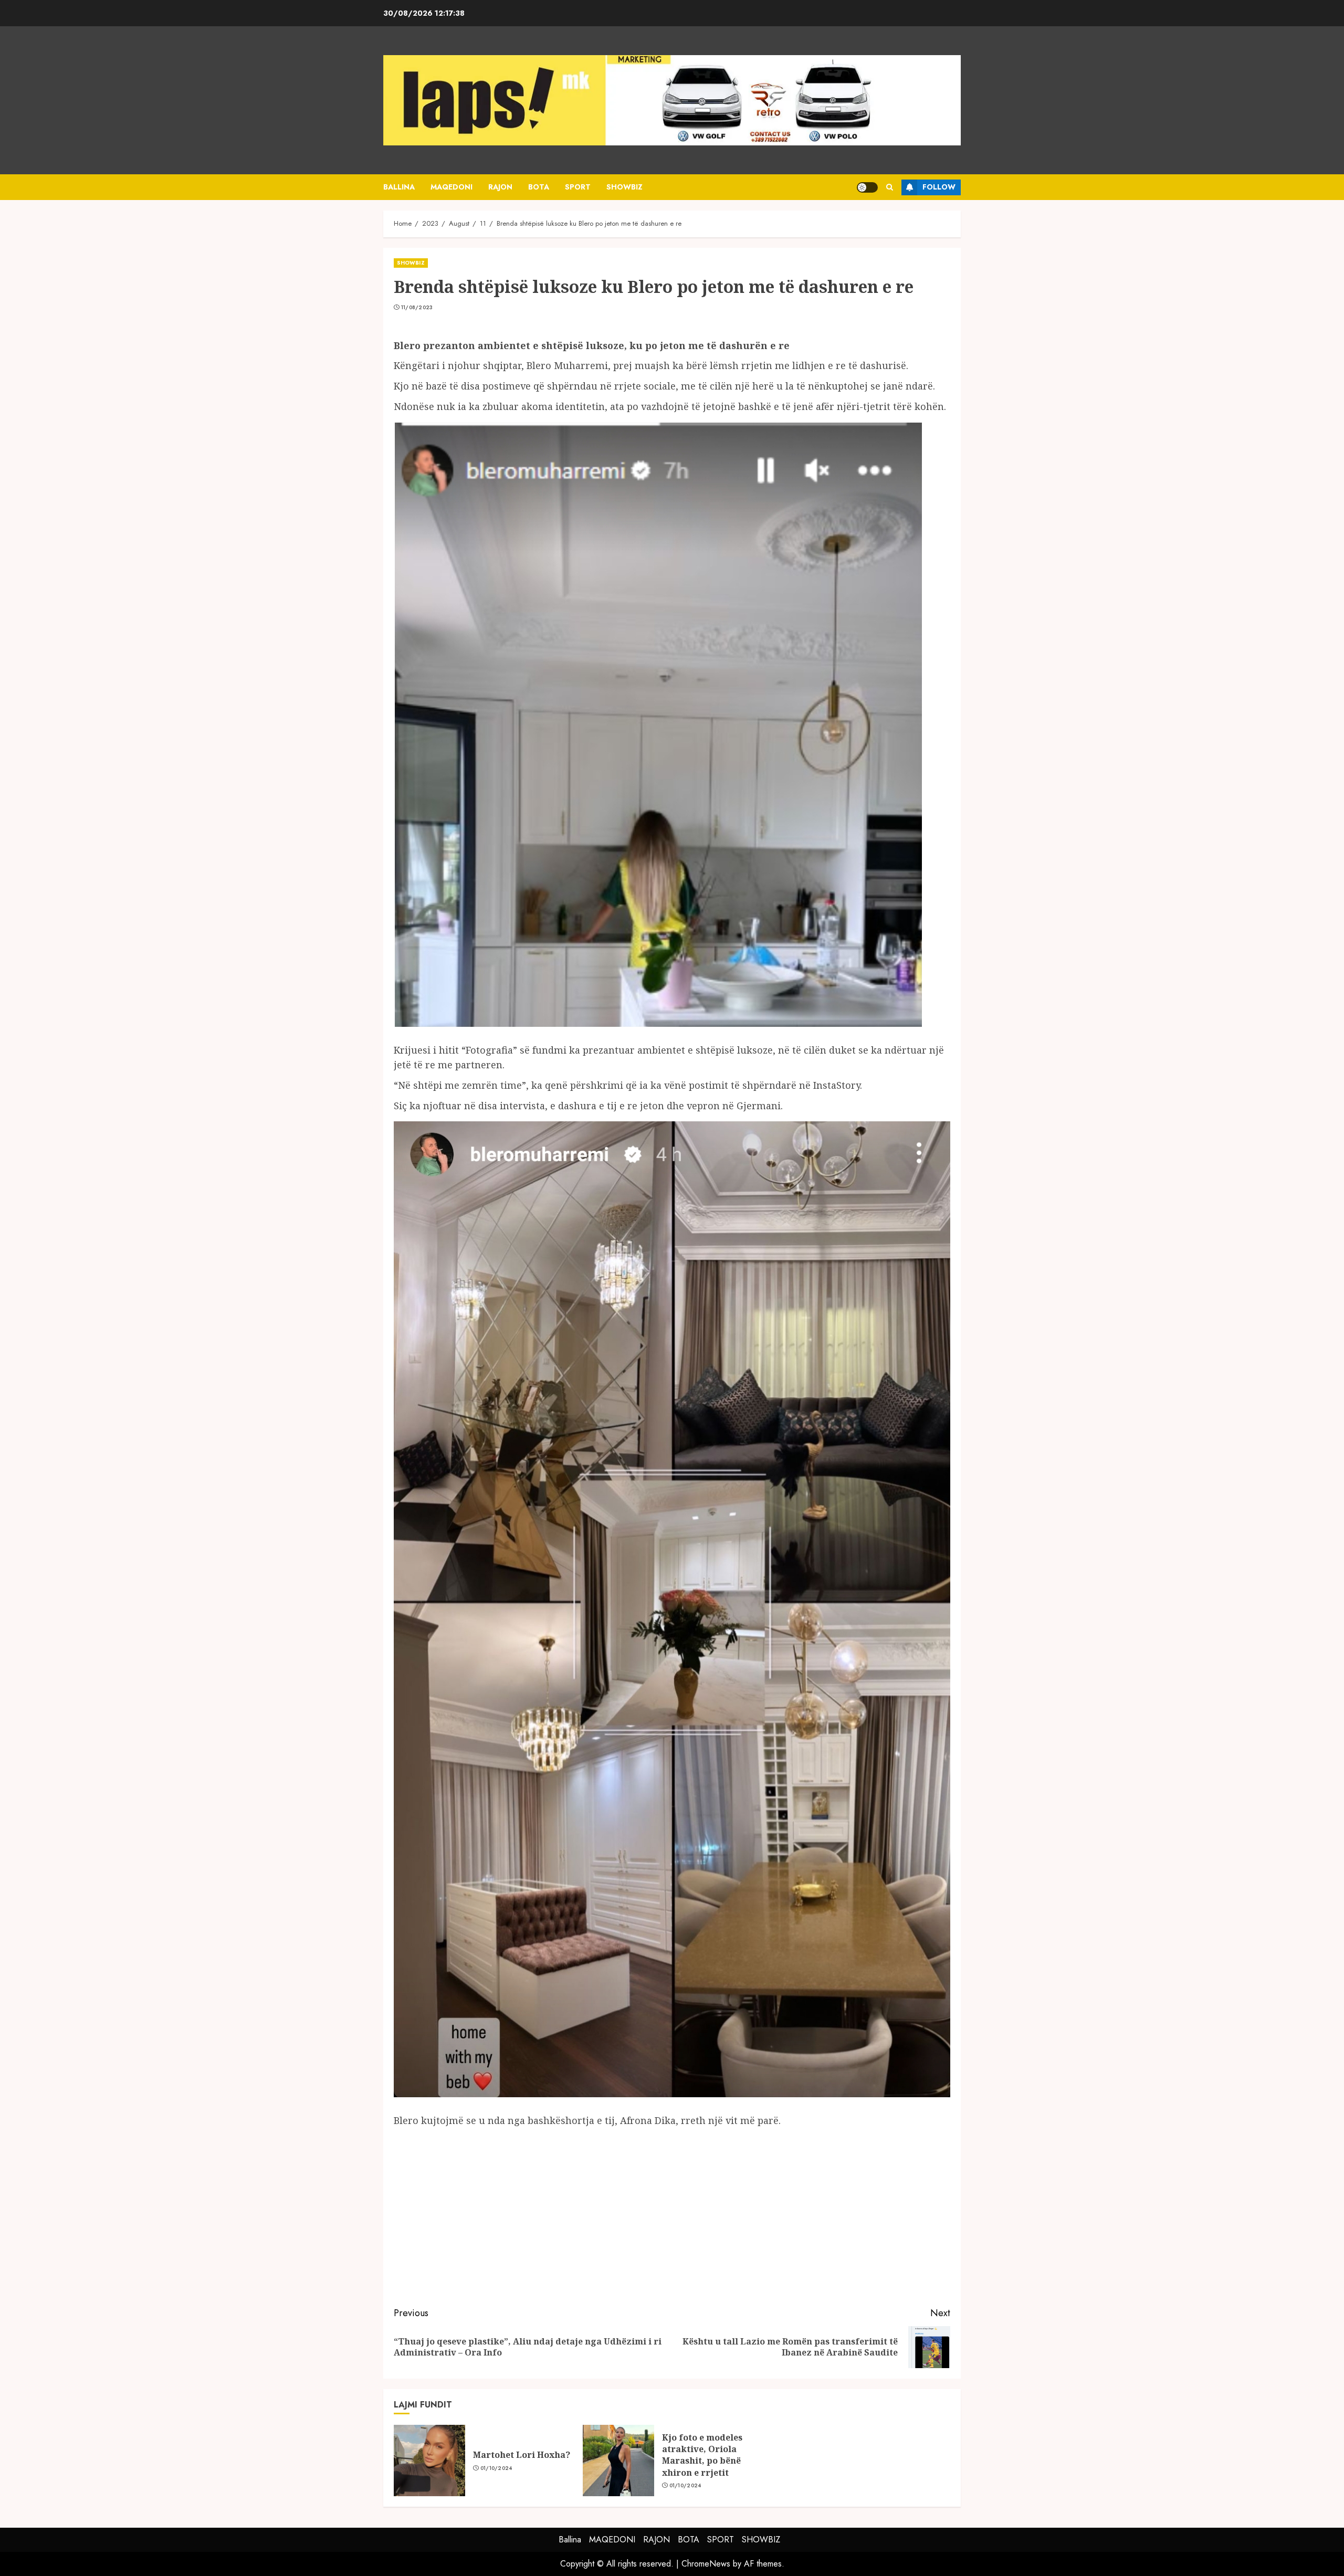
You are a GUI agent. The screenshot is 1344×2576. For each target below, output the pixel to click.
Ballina (399, 187)
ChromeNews (706, 2564)
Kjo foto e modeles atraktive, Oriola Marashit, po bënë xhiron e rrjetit (702, 2455)
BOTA (539, 187)
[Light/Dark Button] (867, 187)
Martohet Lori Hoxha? (522, 2455)
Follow (939, 187)
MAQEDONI (451, 187)
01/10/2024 (496, 2468)
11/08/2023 (417, 308)
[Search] (890, 187)
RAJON (500, 187)
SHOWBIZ (624, 187)
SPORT (578, 187)
